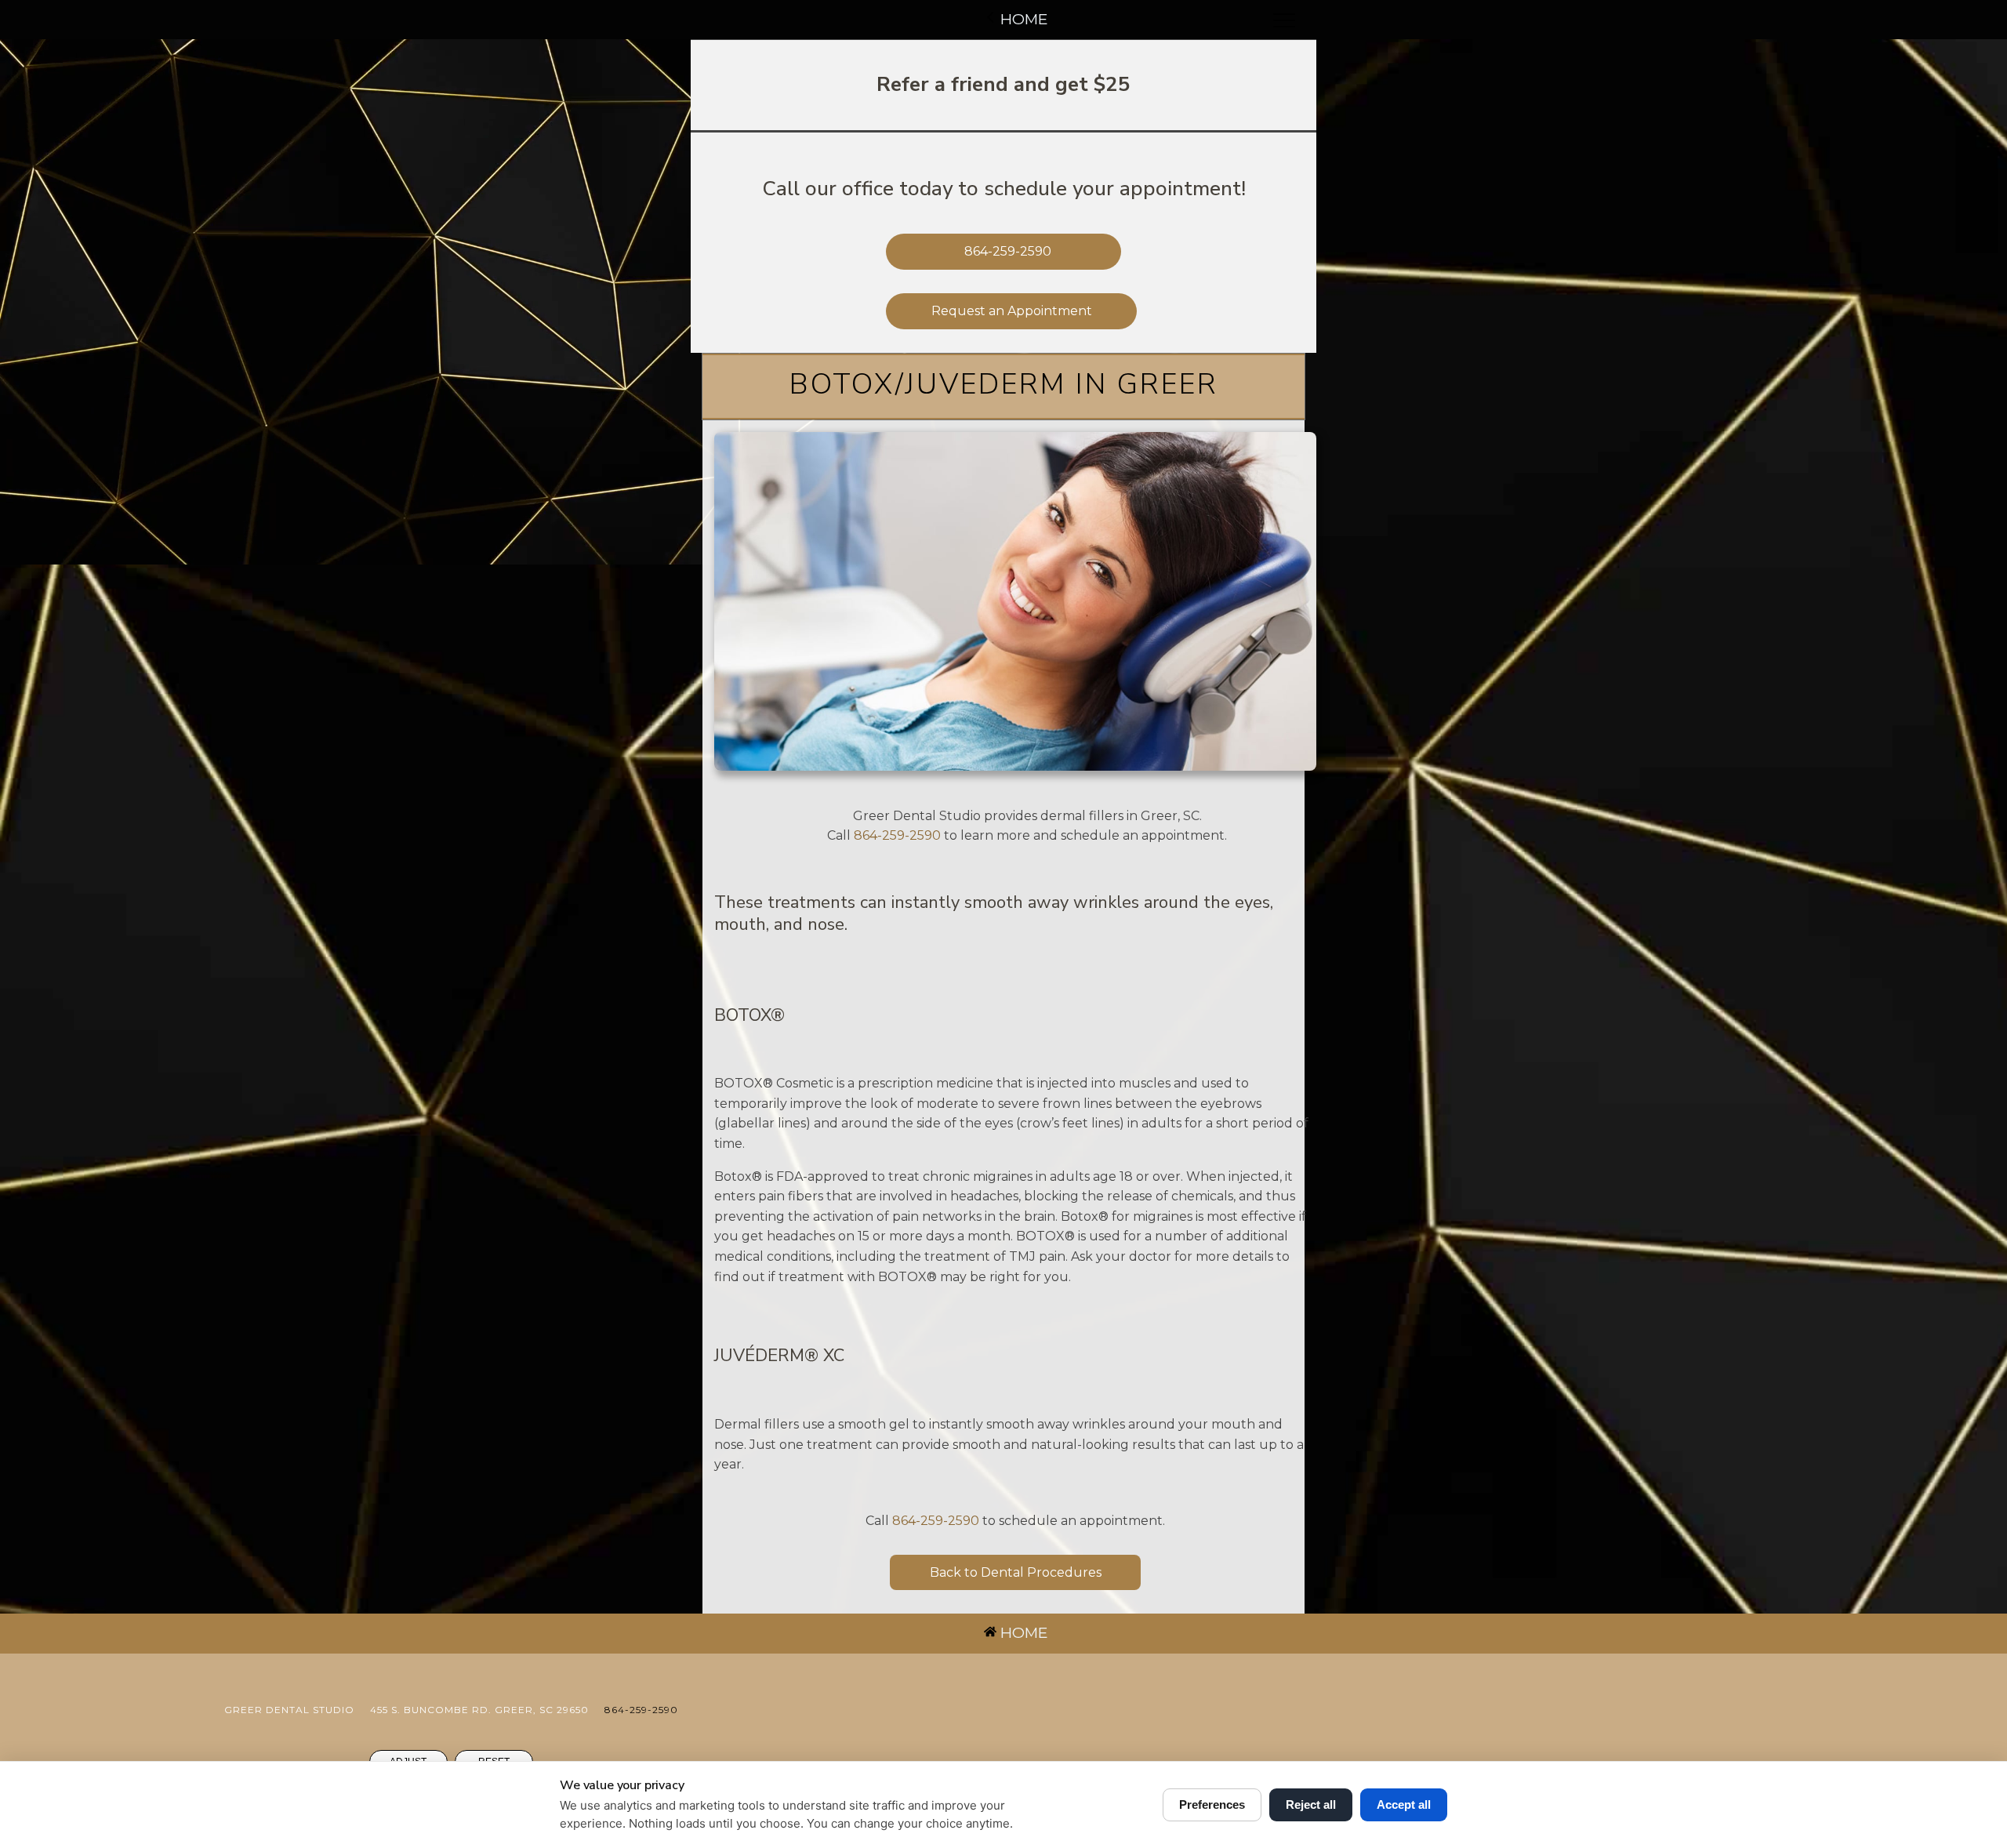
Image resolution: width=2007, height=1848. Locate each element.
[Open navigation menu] (1284, 20)
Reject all (1311, 1804)
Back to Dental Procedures (1016, 1572)
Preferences (1212, 1804)
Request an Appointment (1012, 311)
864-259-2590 (897, 835)
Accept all (1404, 1804)
